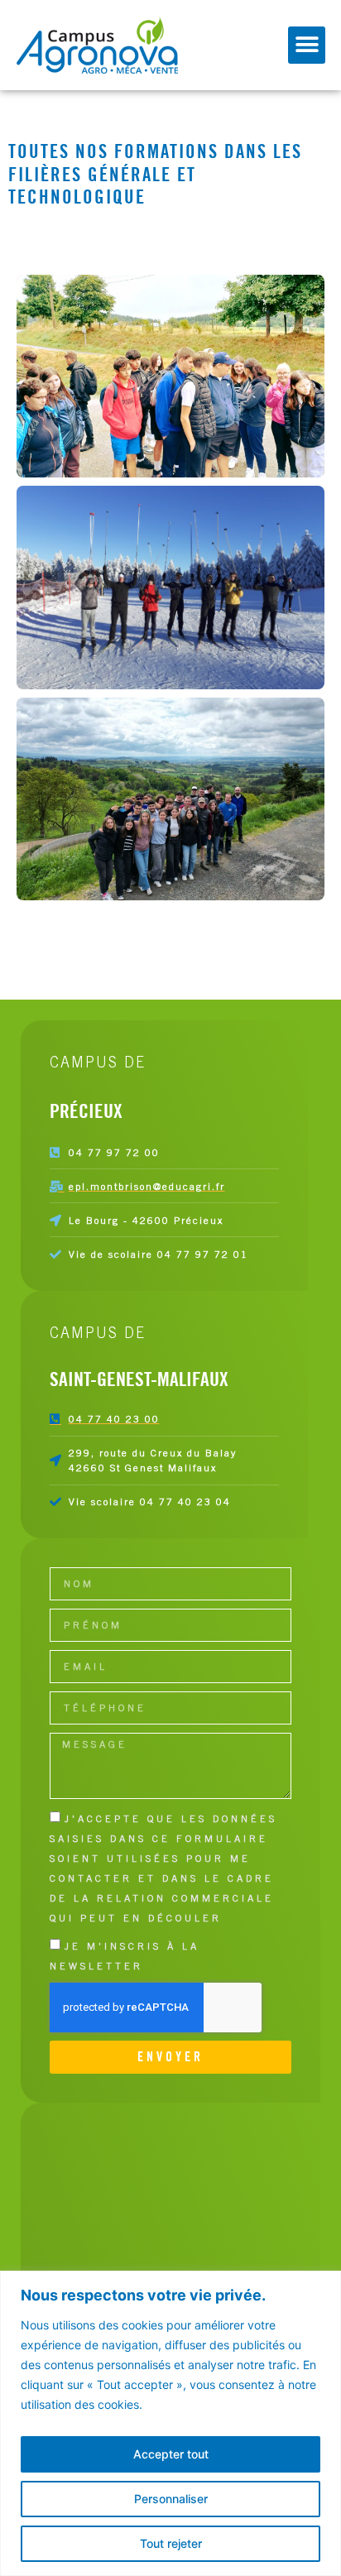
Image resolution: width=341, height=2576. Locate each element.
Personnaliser (171, 2499)
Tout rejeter (171, 2543)
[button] (307, 45)
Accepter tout (171, 2454)
